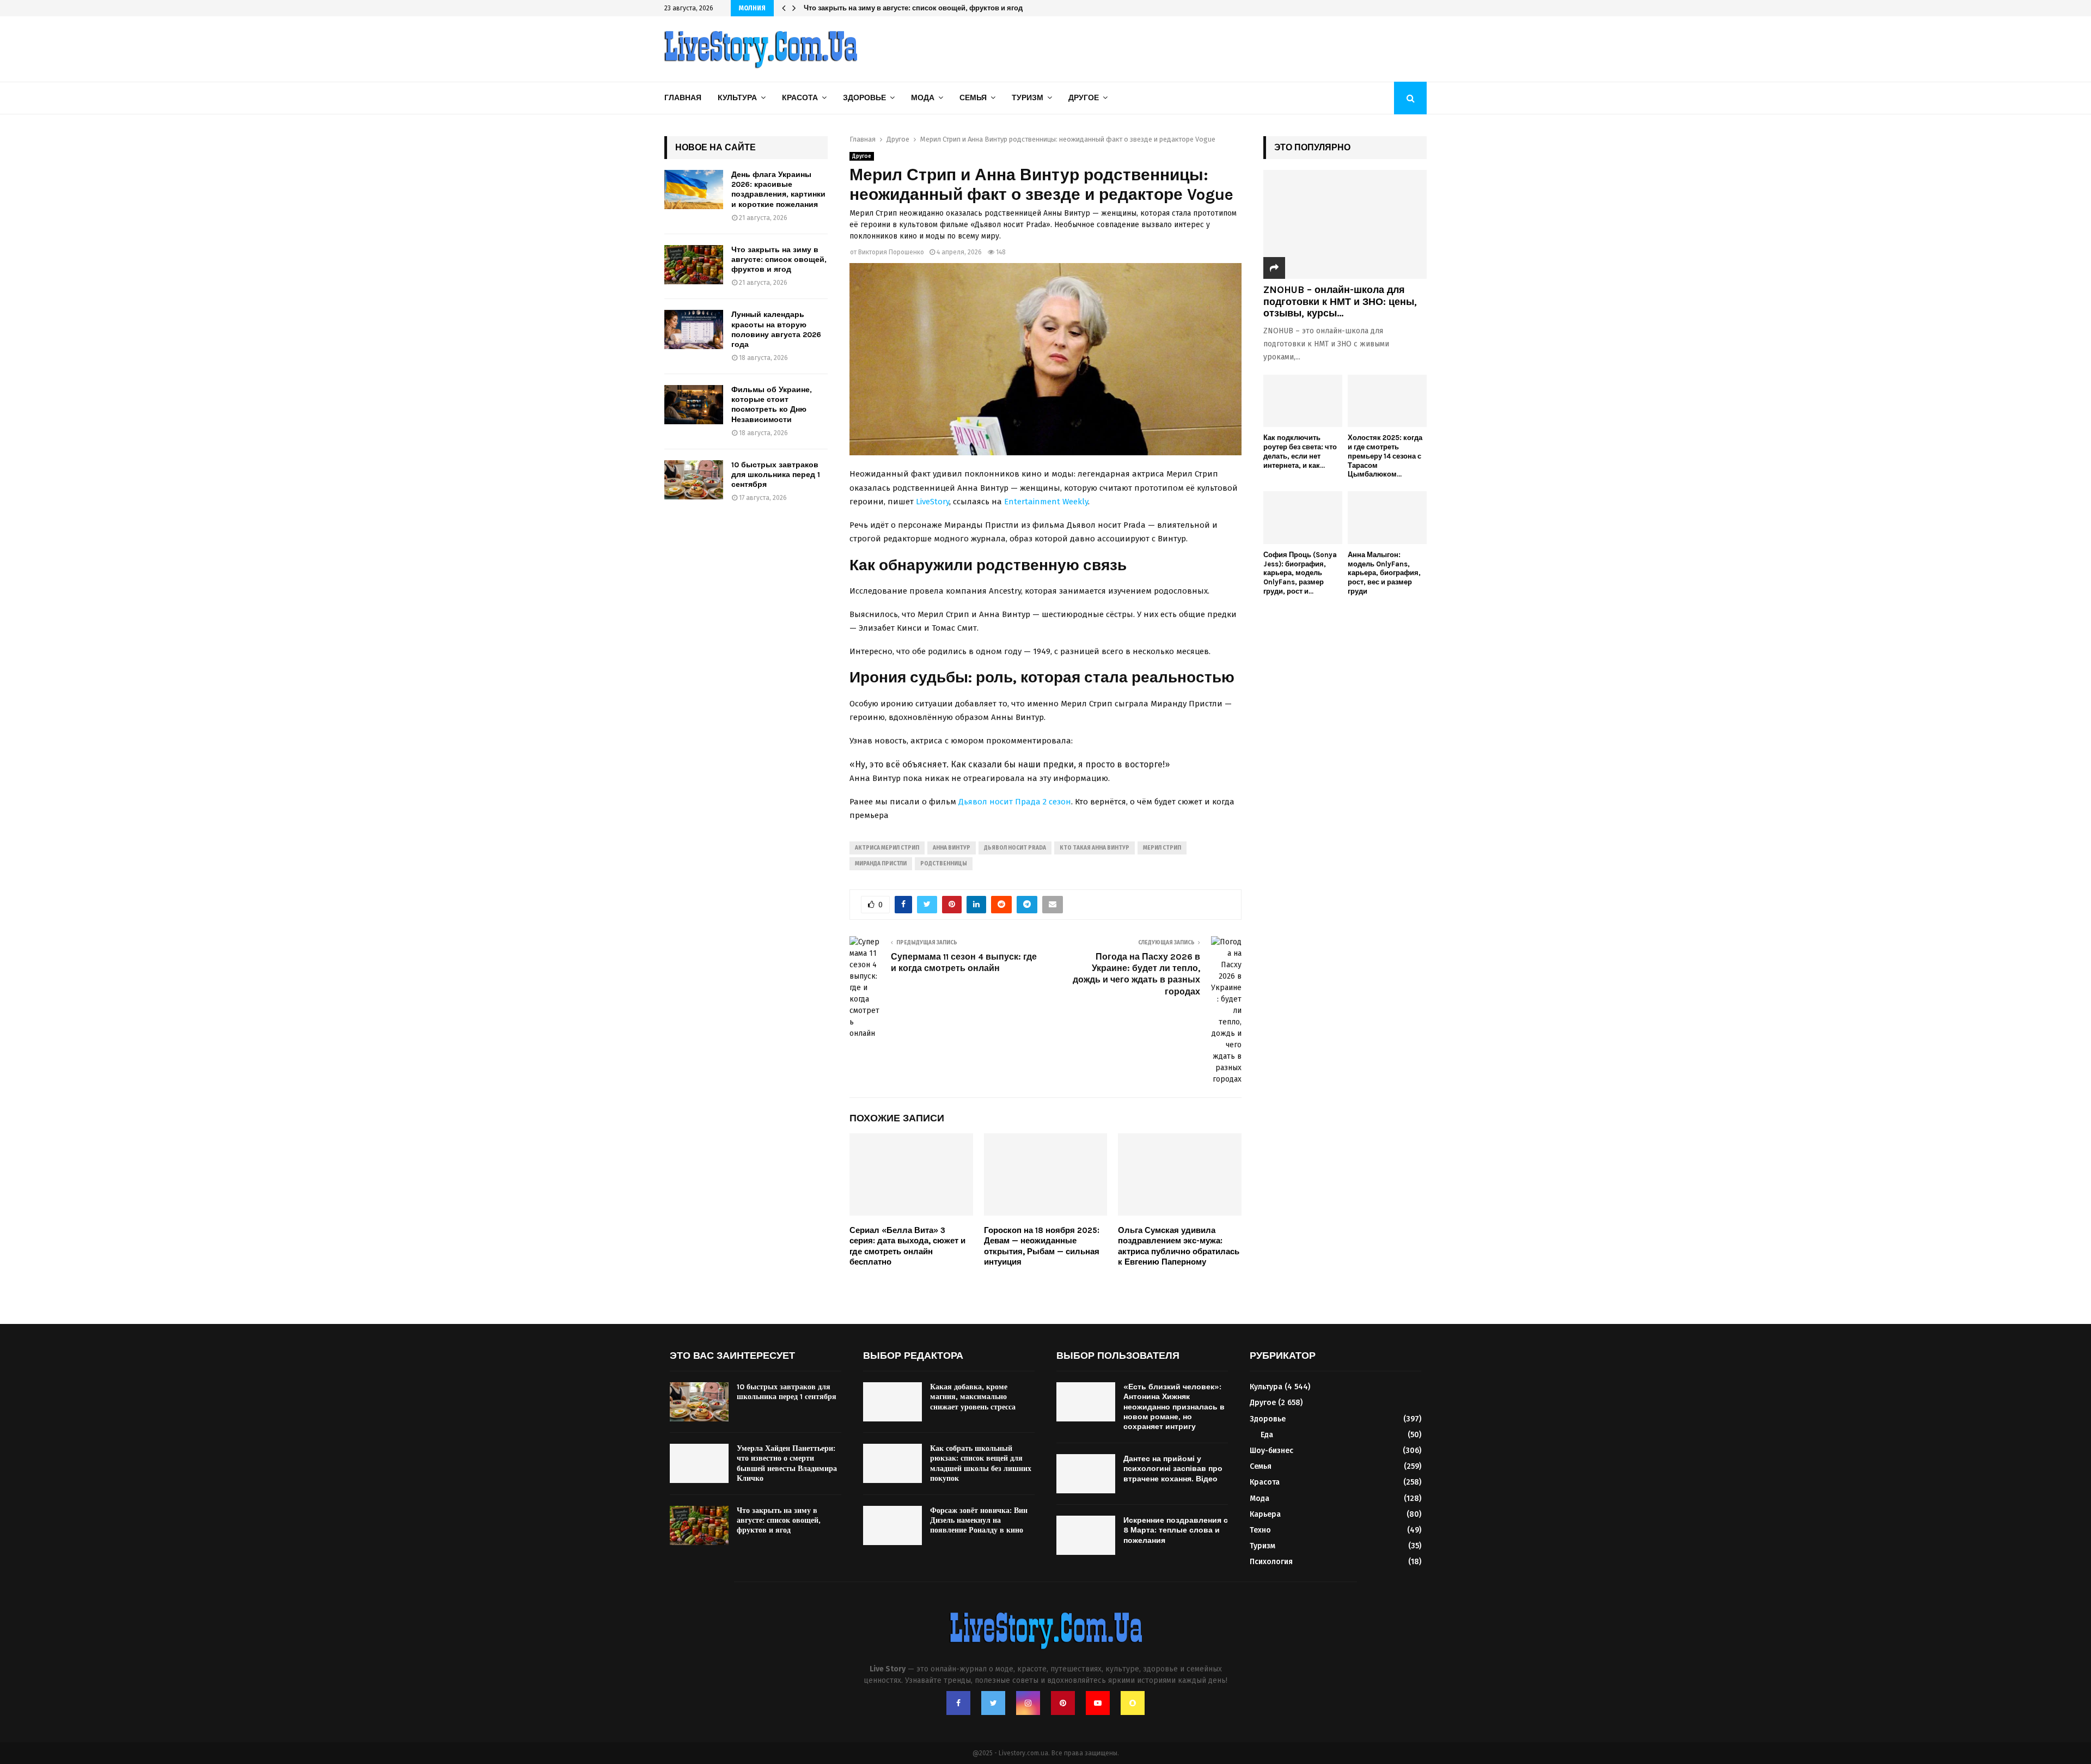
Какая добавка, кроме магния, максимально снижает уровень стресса (973, 1397)
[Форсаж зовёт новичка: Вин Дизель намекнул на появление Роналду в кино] (892, 1525)
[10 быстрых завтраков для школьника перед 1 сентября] (694, 480)
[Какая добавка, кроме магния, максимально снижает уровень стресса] (892, 1402)
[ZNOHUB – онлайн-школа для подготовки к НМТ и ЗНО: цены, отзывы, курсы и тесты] (1345, 224)
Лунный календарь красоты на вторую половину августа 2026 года (921, 8)
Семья (973, 98)
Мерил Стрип (1162, 848)
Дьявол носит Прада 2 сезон (1015, 802)
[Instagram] (1028, 1703)
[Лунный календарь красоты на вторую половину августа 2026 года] (694, 329)
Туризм (1028, 98)
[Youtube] (1098, 1703)
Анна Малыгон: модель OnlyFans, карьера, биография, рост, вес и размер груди (1384, 573)
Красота (800, 98)
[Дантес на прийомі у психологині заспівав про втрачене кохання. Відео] (1086, 1474)
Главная (683, 98)
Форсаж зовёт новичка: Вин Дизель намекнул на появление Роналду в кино (979, 1520)
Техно (1260, 1530)
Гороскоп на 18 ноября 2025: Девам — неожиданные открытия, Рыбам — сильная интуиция (1042, 1246)
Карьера (1265, 1514)
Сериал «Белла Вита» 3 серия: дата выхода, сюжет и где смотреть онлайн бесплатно (907, 1246)
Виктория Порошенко (891, 252)
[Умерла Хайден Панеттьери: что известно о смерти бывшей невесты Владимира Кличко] (699, 1463)
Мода (923, 98)
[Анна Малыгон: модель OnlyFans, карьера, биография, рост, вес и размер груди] (1387, 518)
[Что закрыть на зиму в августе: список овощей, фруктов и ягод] (694, 265)
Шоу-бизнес (1271, 1451)
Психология (1271, 1562)
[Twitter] (993, 1703)
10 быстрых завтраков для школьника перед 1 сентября (776, 475)
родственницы (944, 864)
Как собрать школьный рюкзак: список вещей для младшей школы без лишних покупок (981, 1463)
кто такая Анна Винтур (1095, 848)
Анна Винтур (952, 848)
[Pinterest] (1063, 1703)
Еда (1267, 1435)
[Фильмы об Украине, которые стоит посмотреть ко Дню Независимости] (694, 405)
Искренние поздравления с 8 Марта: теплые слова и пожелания (1176, 1530)
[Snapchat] (1133, 1703)
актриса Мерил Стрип (887, 848)
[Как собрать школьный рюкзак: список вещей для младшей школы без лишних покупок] (892, 1463)
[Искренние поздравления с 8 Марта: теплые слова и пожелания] (1086, 1535)
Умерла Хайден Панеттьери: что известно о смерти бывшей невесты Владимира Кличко (787, 1463)
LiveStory (933, 502)
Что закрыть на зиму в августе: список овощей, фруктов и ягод (779, 260)
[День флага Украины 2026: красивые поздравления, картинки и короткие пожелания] (694, 190)
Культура (737, 98)
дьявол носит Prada (1015, 848)
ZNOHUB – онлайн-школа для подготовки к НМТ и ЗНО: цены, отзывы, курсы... (1340, 301)
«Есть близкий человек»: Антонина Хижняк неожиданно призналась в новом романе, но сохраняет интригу (1174, 1407)
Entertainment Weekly (1046, 502)
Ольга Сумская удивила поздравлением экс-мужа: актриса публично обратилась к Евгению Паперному (1179, 1246)
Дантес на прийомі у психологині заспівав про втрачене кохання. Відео (1173, 1469)
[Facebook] (958, 1703)
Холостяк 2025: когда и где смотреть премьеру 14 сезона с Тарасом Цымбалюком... (1385, 456)
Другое (1084, 98)
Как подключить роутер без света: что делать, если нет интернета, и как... (1300, 451)
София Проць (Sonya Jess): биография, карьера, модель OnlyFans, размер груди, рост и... (1300, 573)
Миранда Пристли (881, 864)
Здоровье (864, 98)
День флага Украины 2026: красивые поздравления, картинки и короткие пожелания (778, 190)
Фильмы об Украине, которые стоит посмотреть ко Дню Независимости (772, 405)
